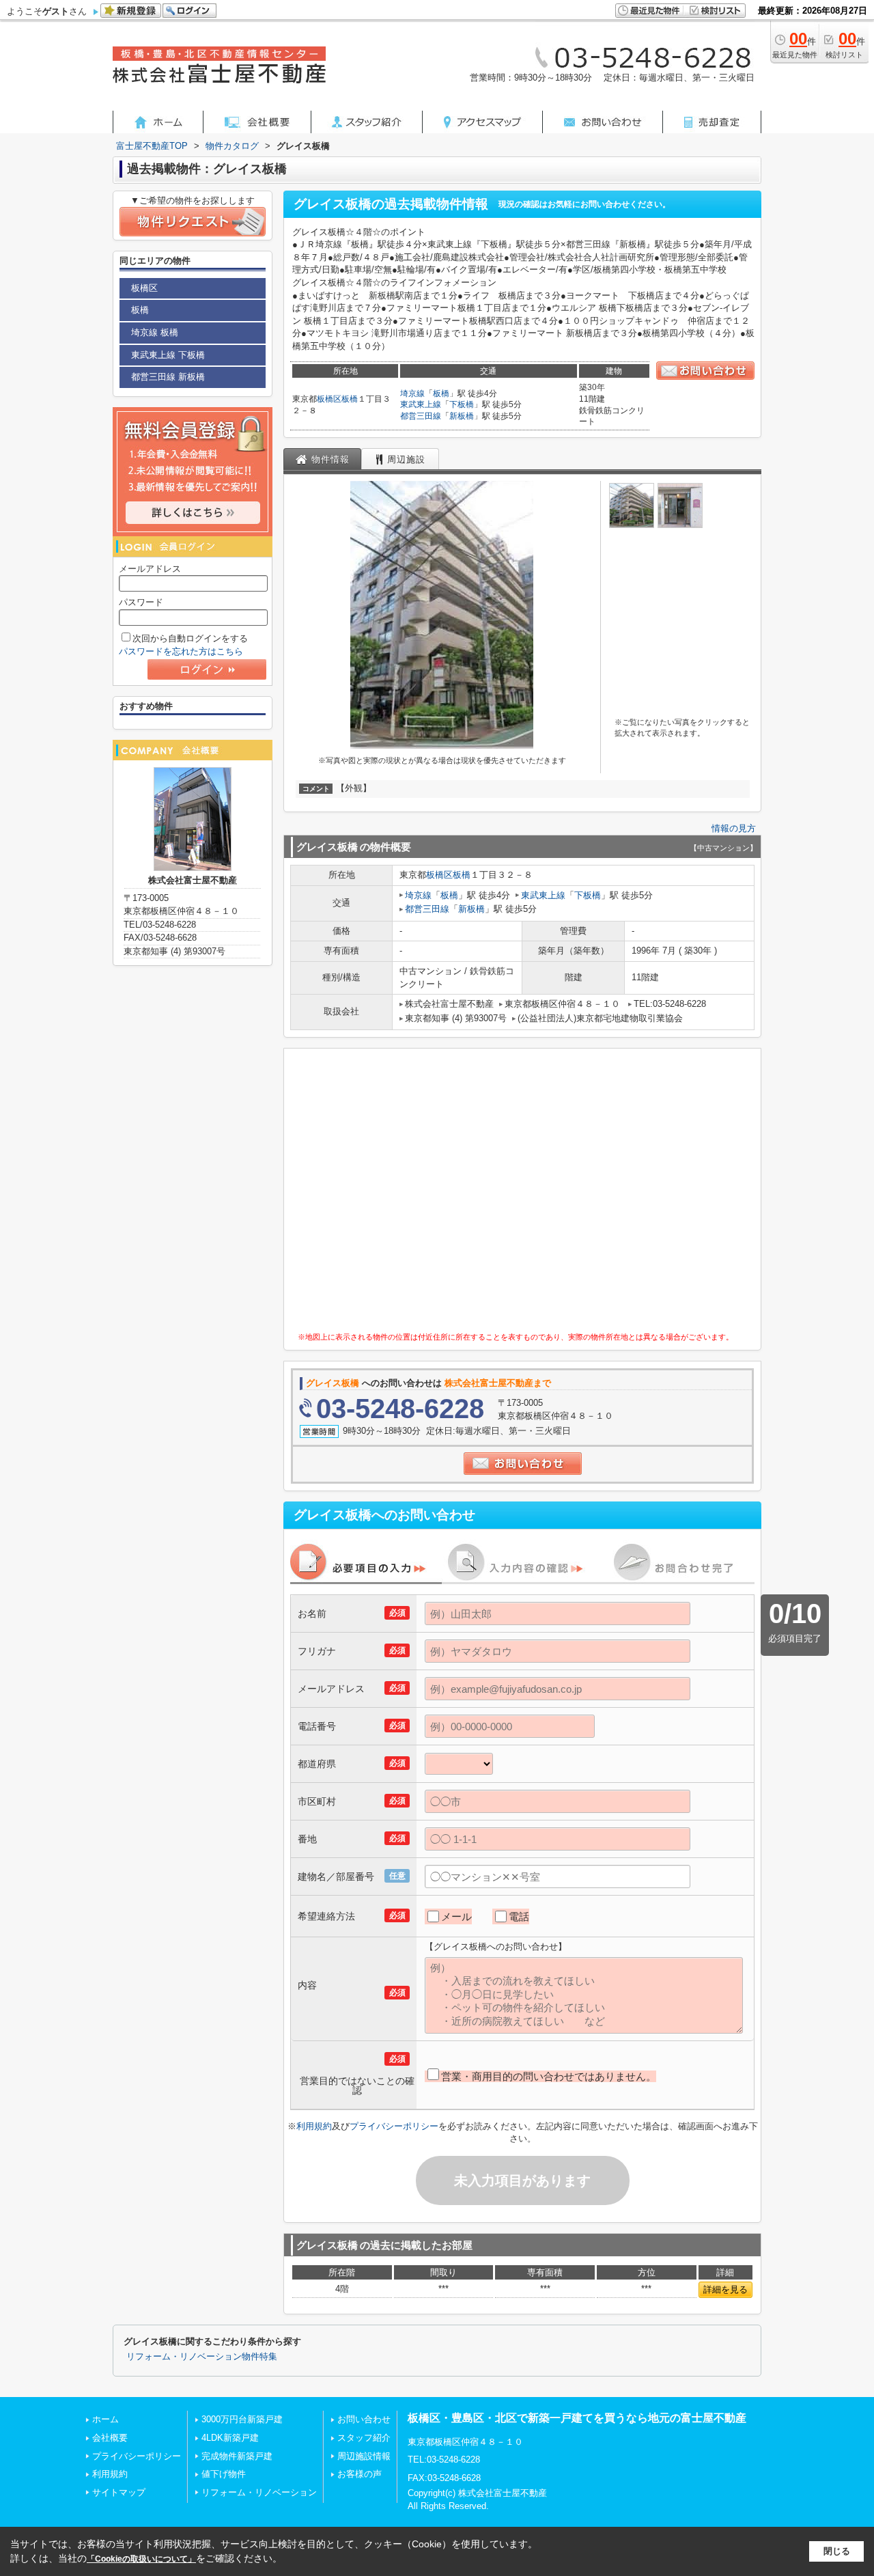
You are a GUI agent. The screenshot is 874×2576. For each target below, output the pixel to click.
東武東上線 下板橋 (168, 355)
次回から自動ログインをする (190, 638)
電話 (519, 1916)
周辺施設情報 (364, 2456)
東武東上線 (421, 404)
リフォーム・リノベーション (259, 2492)
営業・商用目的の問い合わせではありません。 (549, 2076)
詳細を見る (725, 2289)
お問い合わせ (364, 2419)
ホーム (105, 2419)
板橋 (350, 399)
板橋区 (329, 399)
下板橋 (462, 404)
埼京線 (412, 393)
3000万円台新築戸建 (242, 2419)
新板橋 (462, 416)
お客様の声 (360, 2474)
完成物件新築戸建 (237, 2456)
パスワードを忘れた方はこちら (181, 651)
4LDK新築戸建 (230, 2438)
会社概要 (110, 2438)
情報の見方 (734, 828)
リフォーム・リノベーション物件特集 (202, 2357)
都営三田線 (421, 416)
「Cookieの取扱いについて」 (141, 2559)
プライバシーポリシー (394, 2126)
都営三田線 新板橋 (168, 377)
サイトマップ (119, 2492)
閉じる (837, 2551)
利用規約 (314, 2126)
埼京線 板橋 (155, 332)
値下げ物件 (224, 2474)
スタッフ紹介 (364, 2438)
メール (456, 1916)
